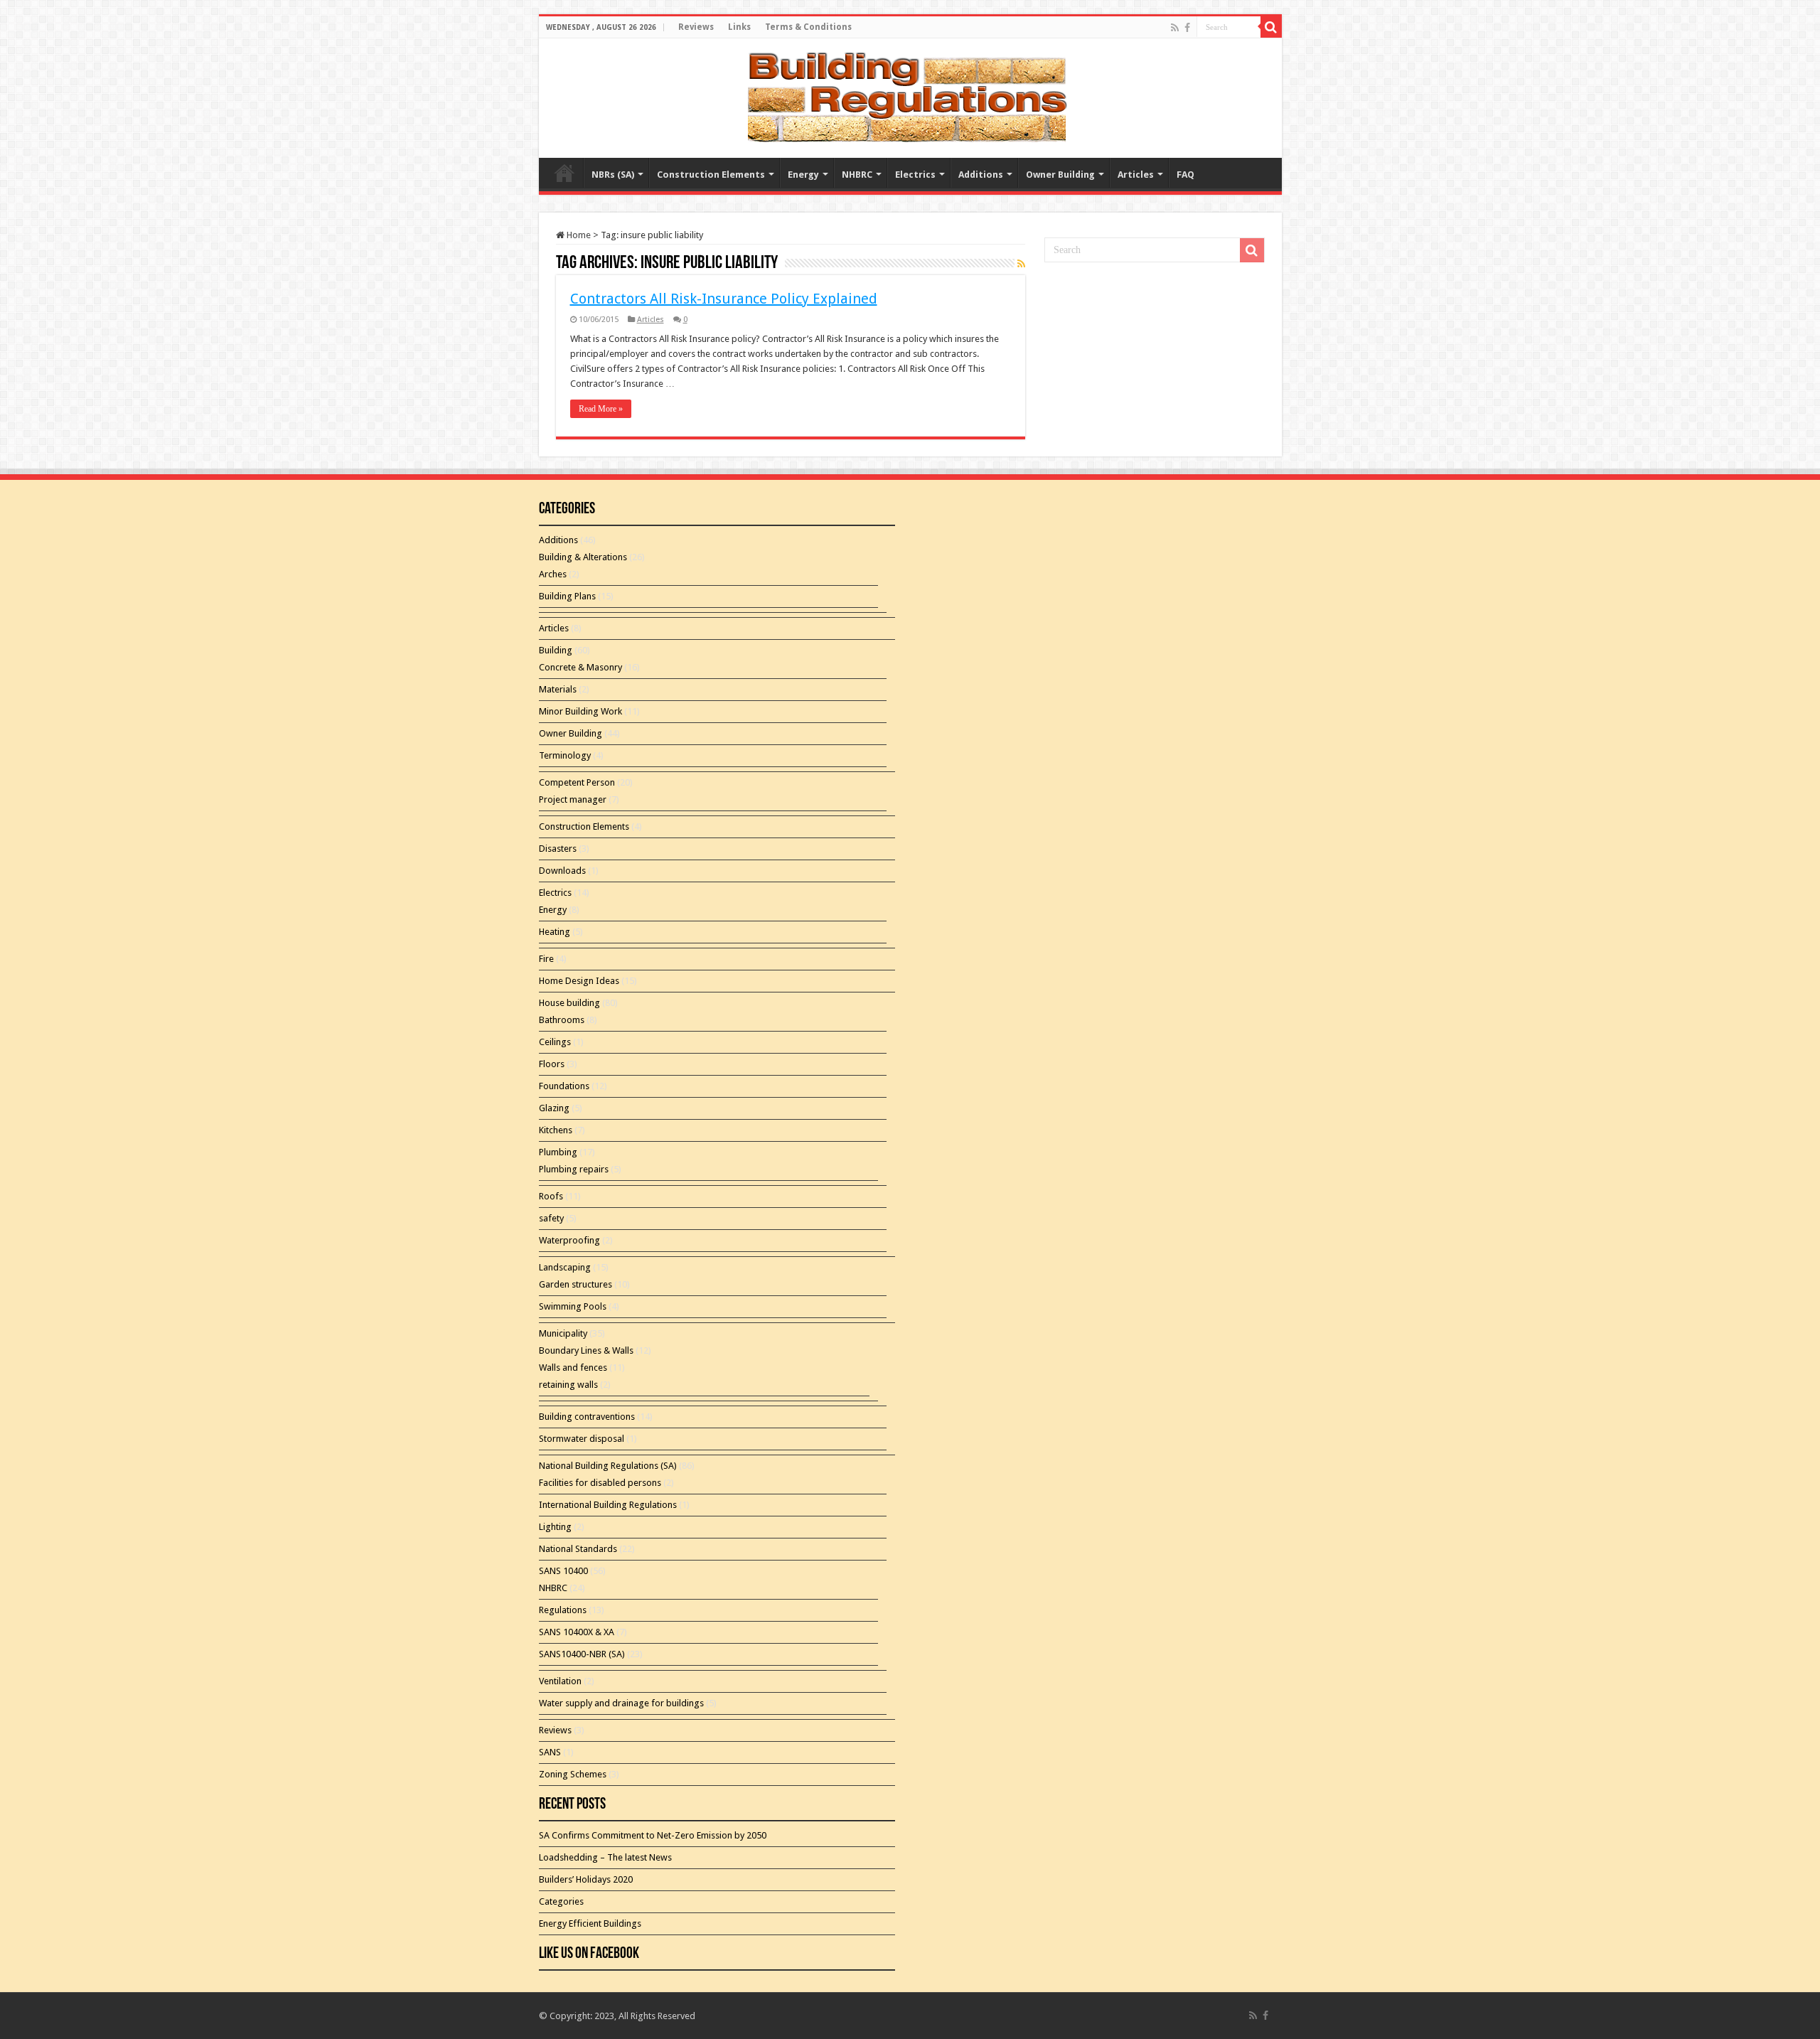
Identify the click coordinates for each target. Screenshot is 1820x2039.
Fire (546, 959)
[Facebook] (1187, 28)
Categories (561, 1901)
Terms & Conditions (808, 27)
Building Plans (567, 596)
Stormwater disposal (582, 1439)
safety (551, 1218)
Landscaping (565, 1267)
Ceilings (555, 1042)
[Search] (1271, 27)
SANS (550, 1752)
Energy (803, 175)
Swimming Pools (573, 1306)
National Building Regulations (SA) (608, 1466)
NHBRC (857, 175)
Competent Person (577, 782)
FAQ (1185, 175)
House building (569, 1003)
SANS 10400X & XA (577, 1632)
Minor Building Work (580, 711)
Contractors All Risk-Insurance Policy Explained (724, 299)
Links (739, 27)
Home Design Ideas (579, 981)
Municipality (563, 1333)
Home (578, 235)
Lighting (555, 1527)
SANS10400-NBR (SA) (582, 1654)
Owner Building (1060, 175)
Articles (1136, 175)
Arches (553, 574)
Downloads (562, 871)
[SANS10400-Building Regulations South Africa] (910, 95)
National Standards (578, 1549)
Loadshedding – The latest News (605, 1857)
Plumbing (558, 1152)
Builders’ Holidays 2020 (586, 1879)
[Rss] (1175, 28)
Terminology (565, 755)
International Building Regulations (608, 1505)
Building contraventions (587, 1417)
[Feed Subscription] (1021, 264)
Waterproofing (569, 1240)
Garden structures (576, 1284)
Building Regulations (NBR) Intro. (564, 173)
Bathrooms (562, 1020)
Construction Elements (711, 175)
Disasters (558, 849)
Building (556, 650)
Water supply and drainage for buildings (621, 1703)
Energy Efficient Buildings (590, 1923)
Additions (981, 175)
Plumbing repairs (574, 1169)
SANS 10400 (563, 1571)
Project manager (573, 799)
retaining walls (568, 1385)
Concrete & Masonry (580, 667)
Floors (552, 1064)
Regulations (563, 1610)
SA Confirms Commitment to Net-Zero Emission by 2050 (653, 1835)
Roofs (551, 1196)
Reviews (696, 27)
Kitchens (556, 1130)
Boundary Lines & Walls (586, 1350)
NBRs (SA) (613, 175)
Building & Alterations (583, 557)
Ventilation (560, 1681)
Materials (558, 689)
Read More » (601, 409)
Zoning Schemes (573, 1774)
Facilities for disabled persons (600, 1483)
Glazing (554, 1108)
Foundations (564, 1086)
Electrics (915, 175)
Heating (555, 932)
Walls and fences (573, 1368)
